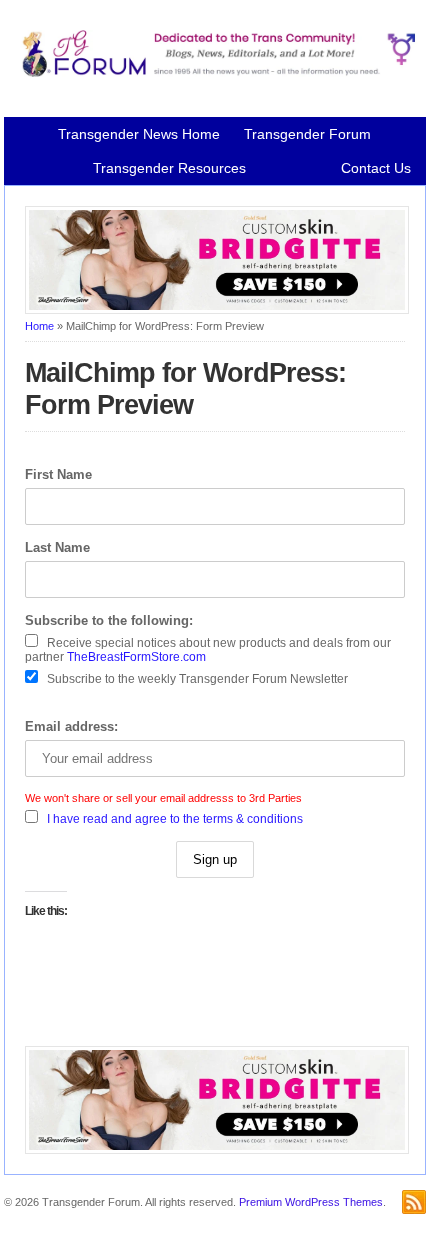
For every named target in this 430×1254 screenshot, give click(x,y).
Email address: (71, 726)
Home (39, 326)
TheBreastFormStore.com (136, 657)
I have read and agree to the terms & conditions (175, 819)
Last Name (57, 547)
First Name (58, 474)
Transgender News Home (139, 134)
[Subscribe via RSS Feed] (414, 1202)
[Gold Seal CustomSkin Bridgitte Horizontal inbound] (217, 310)
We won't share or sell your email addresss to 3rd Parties (163, 798)
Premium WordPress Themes (311, 1202)
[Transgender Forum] (214, 73)
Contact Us (376, 168)
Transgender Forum (307, 134)
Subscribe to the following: (109, 620)
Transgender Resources (169, 168)
